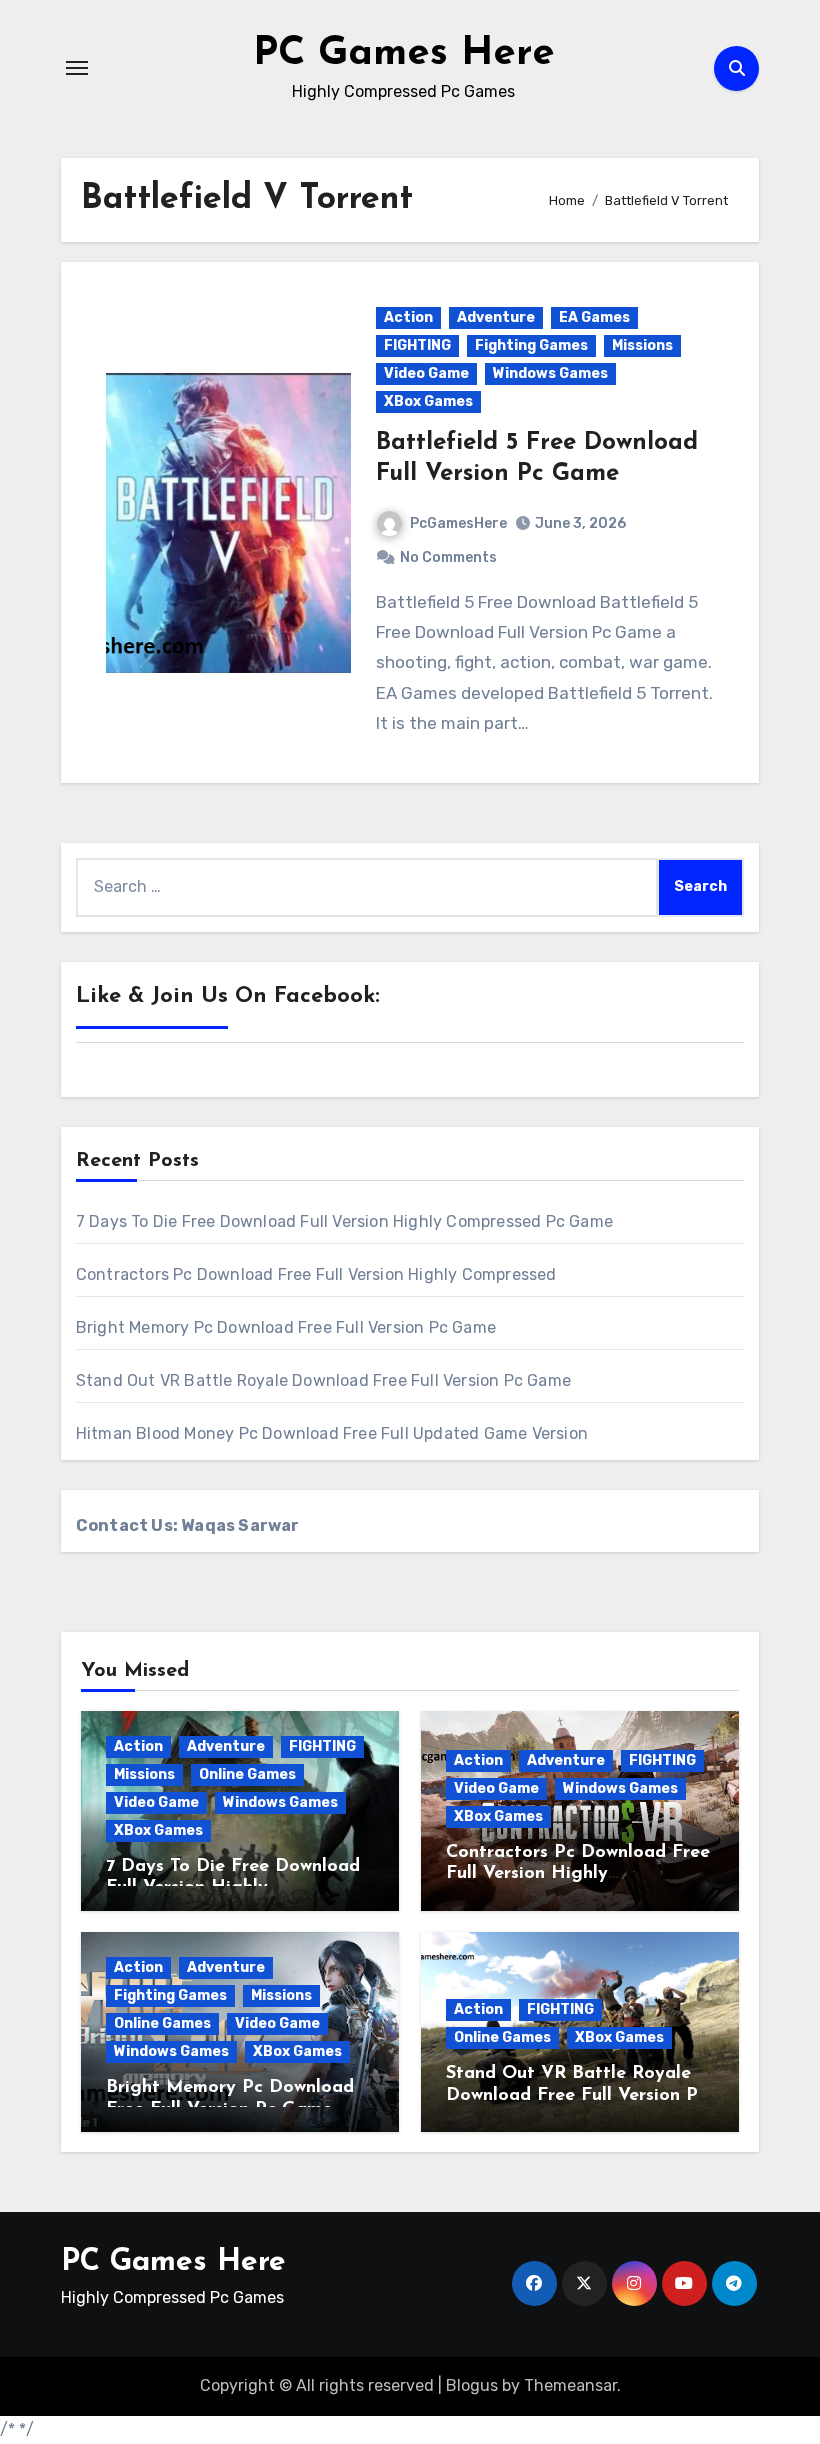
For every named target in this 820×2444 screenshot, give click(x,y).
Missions (642, 345)
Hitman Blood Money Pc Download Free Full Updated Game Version (332, 1433)
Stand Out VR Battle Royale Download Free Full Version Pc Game (323, 1380)
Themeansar (570, 2385)
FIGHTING (417, 345)
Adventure (496, 317)
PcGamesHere (458, 523)
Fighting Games (531, 345)
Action (408, 317)
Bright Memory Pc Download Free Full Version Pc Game (286, 1327)
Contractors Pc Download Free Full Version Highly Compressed (316, 1274)
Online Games (247, 1774)
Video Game (426, 373)
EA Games (594, 317)
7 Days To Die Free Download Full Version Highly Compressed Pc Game (344, 1221)
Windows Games (550, 373)
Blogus (472, 2385)
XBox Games (428, 401)
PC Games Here (404, 54)
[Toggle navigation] (77, 68)
